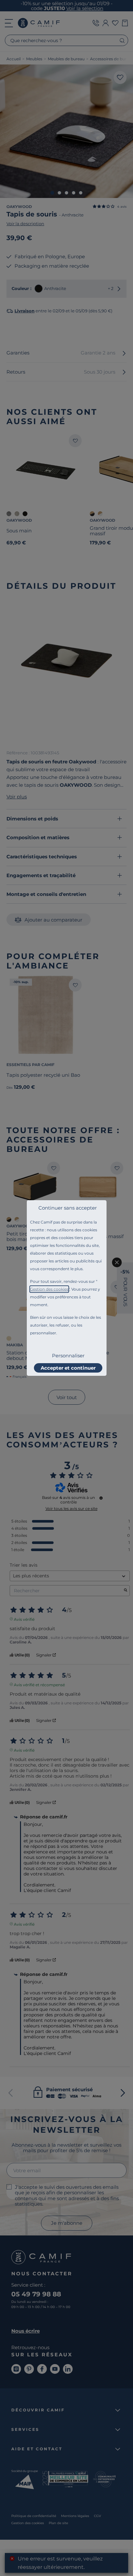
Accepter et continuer (68, 1368)
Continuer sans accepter (68, 1208)
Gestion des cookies (49, 1289)
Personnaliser (68, 1356)
